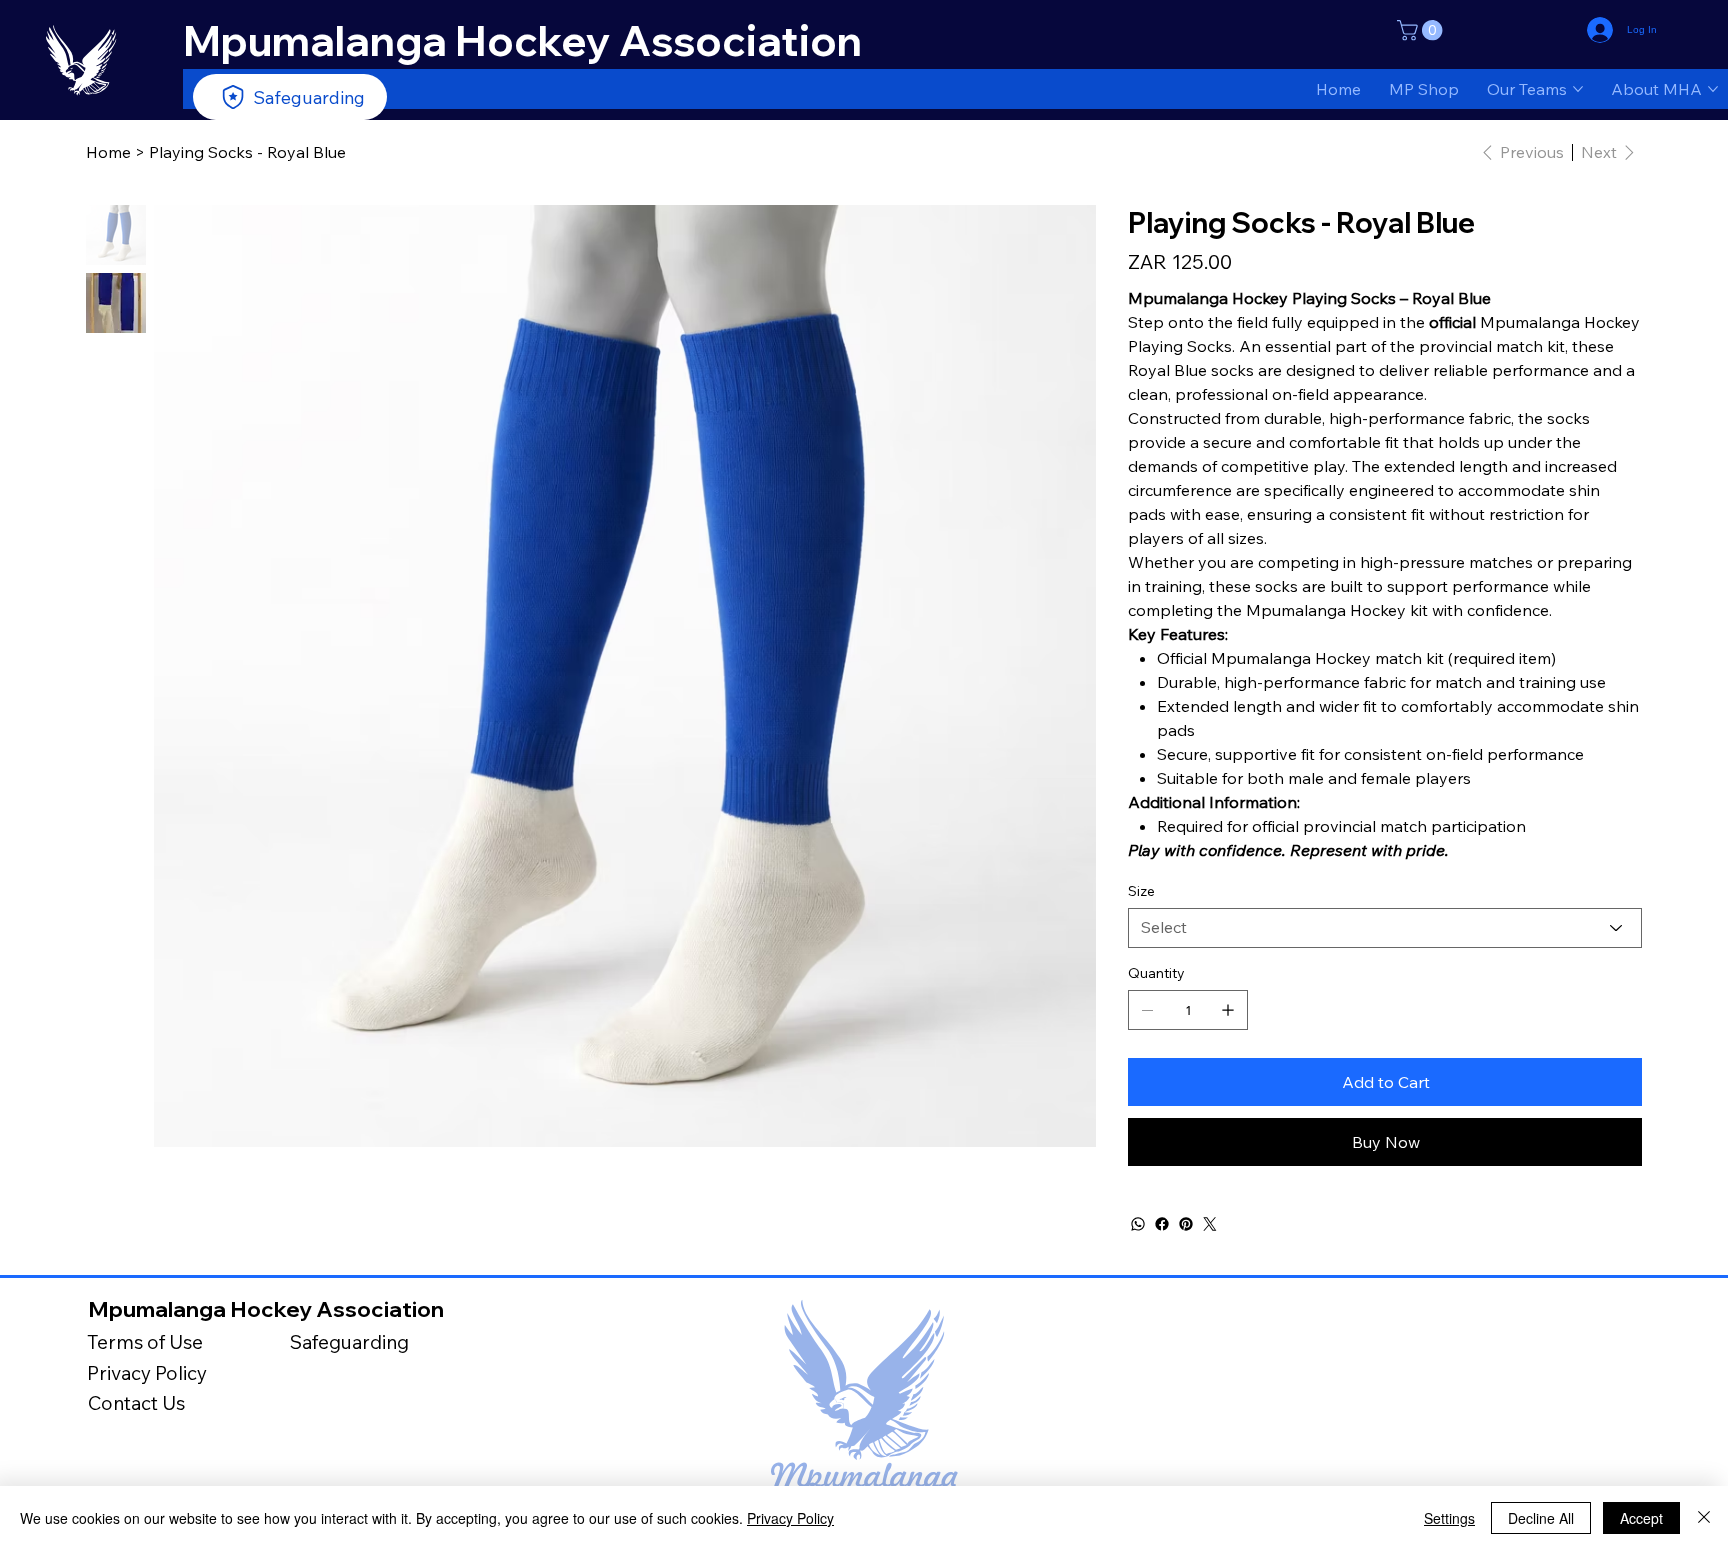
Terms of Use (145, 1342)
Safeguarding (349, 1342)
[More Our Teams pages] (1578, 89)
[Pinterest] (1186, 1224)
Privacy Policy (147, 1373)
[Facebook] (1162, 1224)
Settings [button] (1449, 1518)
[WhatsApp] (1138, 1224)
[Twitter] (1210, 1224)
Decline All (1541, 1518)
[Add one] (1228, 1010)
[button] (1422, 30)
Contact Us (136, 1403)
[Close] (1704, 1518)
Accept (1641, 1518)
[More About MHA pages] (1713, 89)
